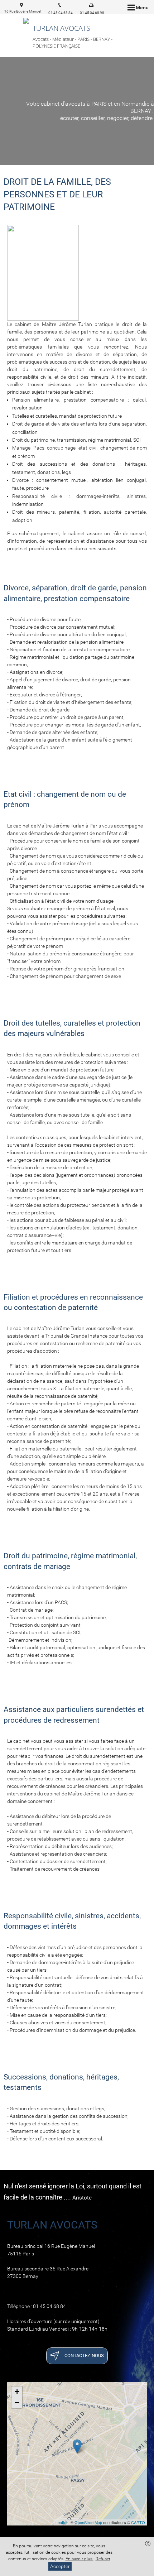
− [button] (17, 2402)
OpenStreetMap (88, 2522)
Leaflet (61, 2522)
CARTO (138, 2522)
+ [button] (17, 2392)
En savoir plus (80, 2559)
